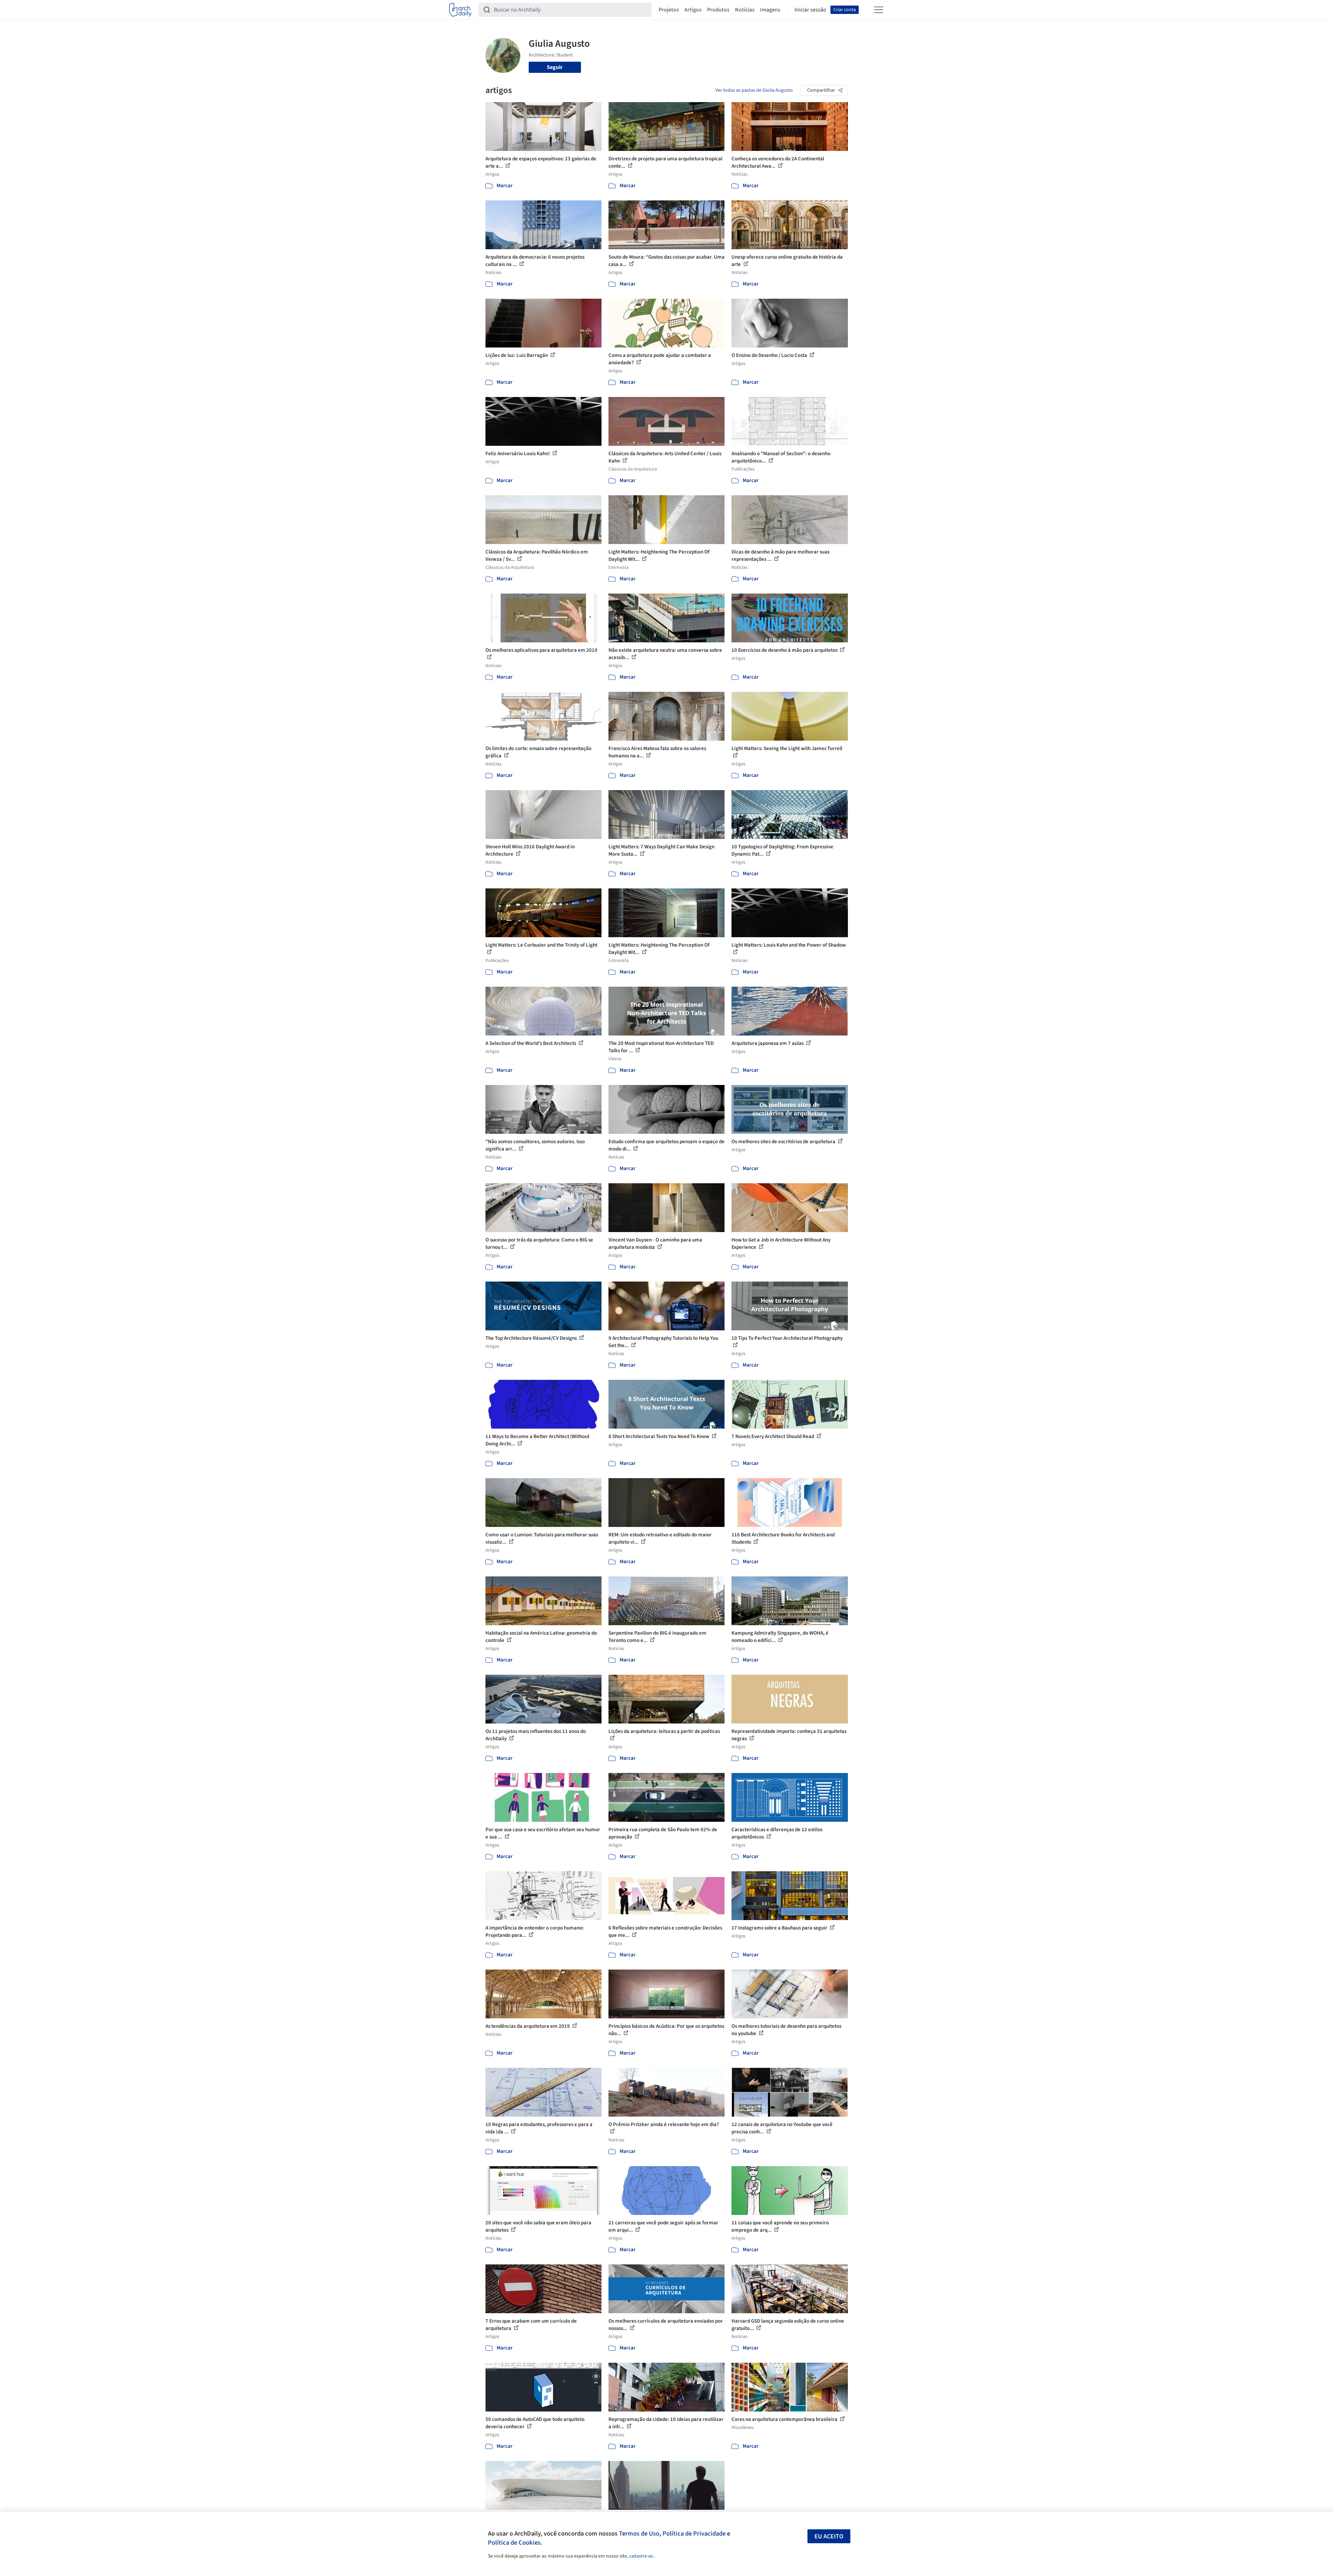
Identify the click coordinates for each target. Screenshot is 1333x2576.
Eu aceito (829, 2536)
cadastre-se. (641, 2556)
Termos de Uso (639, 2533)
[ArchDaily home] (460, 10)
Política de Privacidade (694, 2533)
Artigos (693, 10)
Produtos (718, 10)
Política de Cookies (514, 2543)
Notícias (745, 10)
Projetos (669, 10)
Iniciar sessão (810, 10)
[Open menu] (879, 10)
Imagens (770, 10)
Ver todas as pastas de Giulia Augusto (754, 90)
